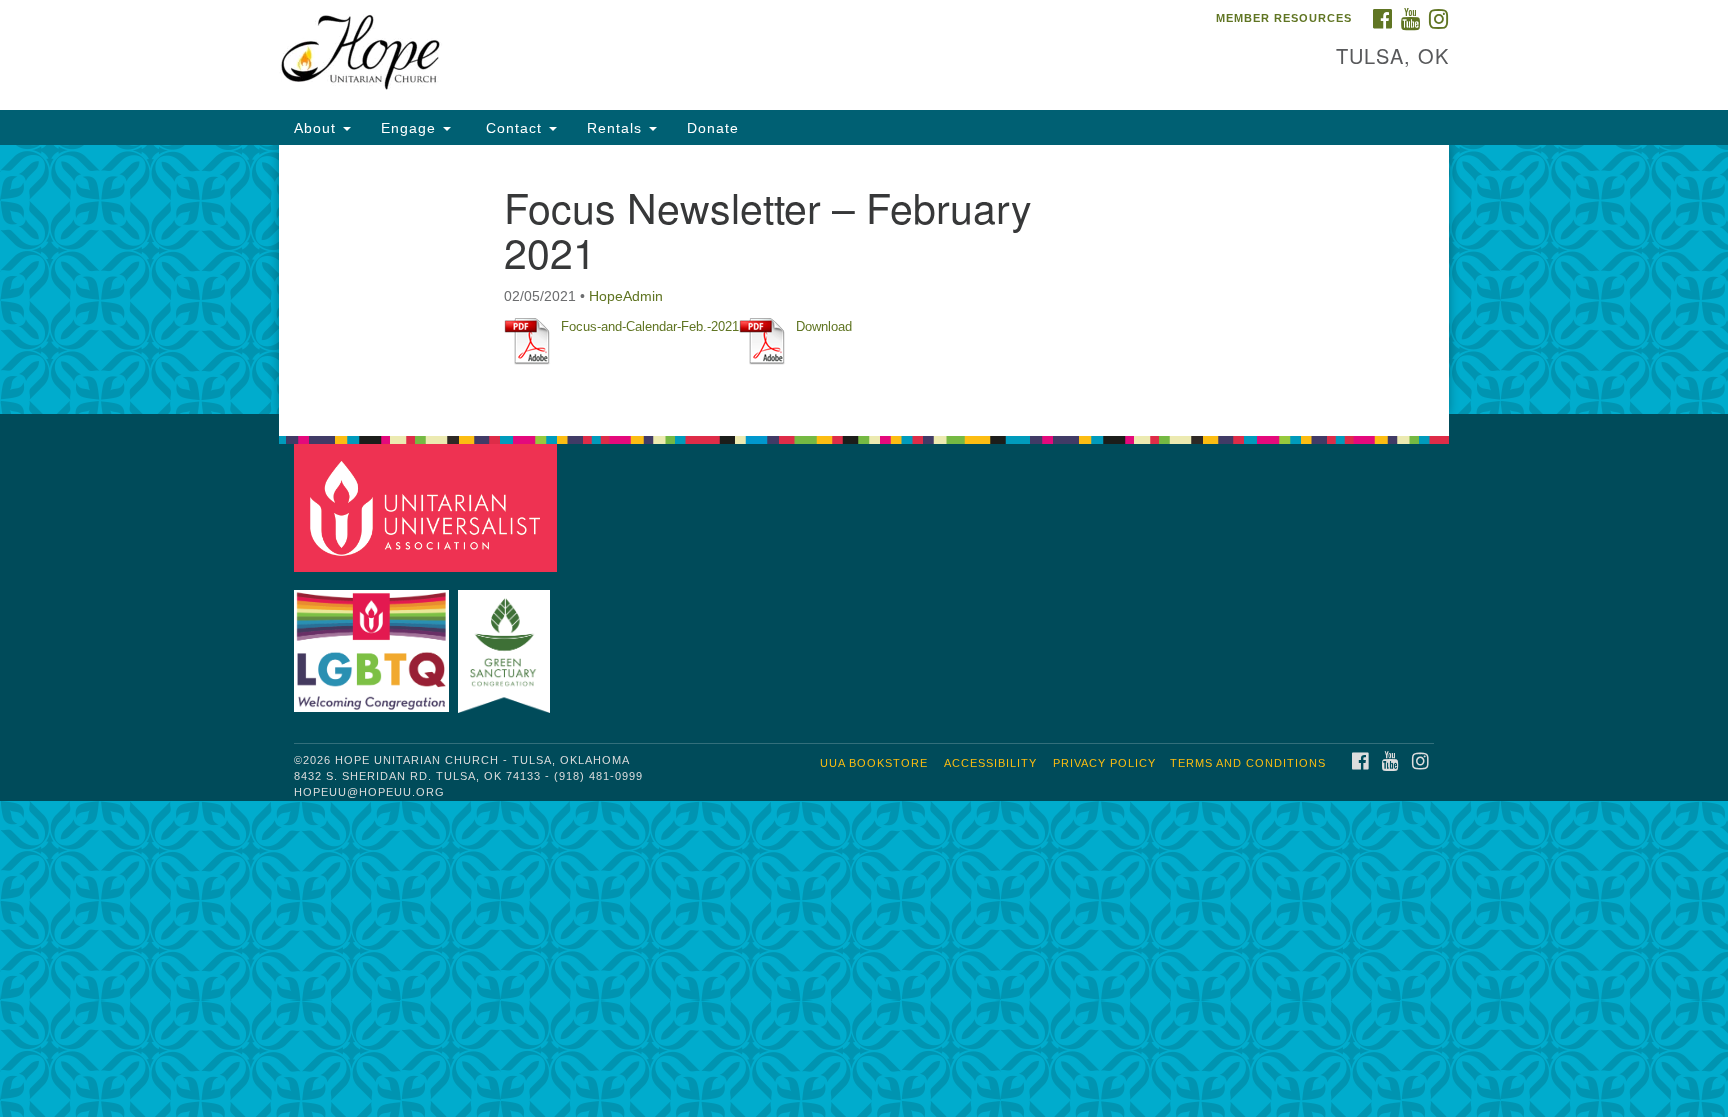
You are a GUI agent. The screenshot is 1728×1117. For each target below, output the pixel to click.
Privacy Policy (1104, 763)
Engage (411, 128)
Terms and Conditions (1248, 763)
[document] (864, 279)
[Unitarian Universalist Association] (428, 507)
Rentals (617, 128)
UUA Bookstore (874, 763)
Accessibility (990, 763)
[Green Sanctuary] (506, 641)
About (317, 128)
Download (824, 326)
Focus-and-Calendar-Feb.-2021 (650, 326)
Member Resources (1284, 18)
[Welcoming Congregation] (374, 641)
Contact (514, 128)
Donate (713, 128)
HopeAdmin (626, 296)
